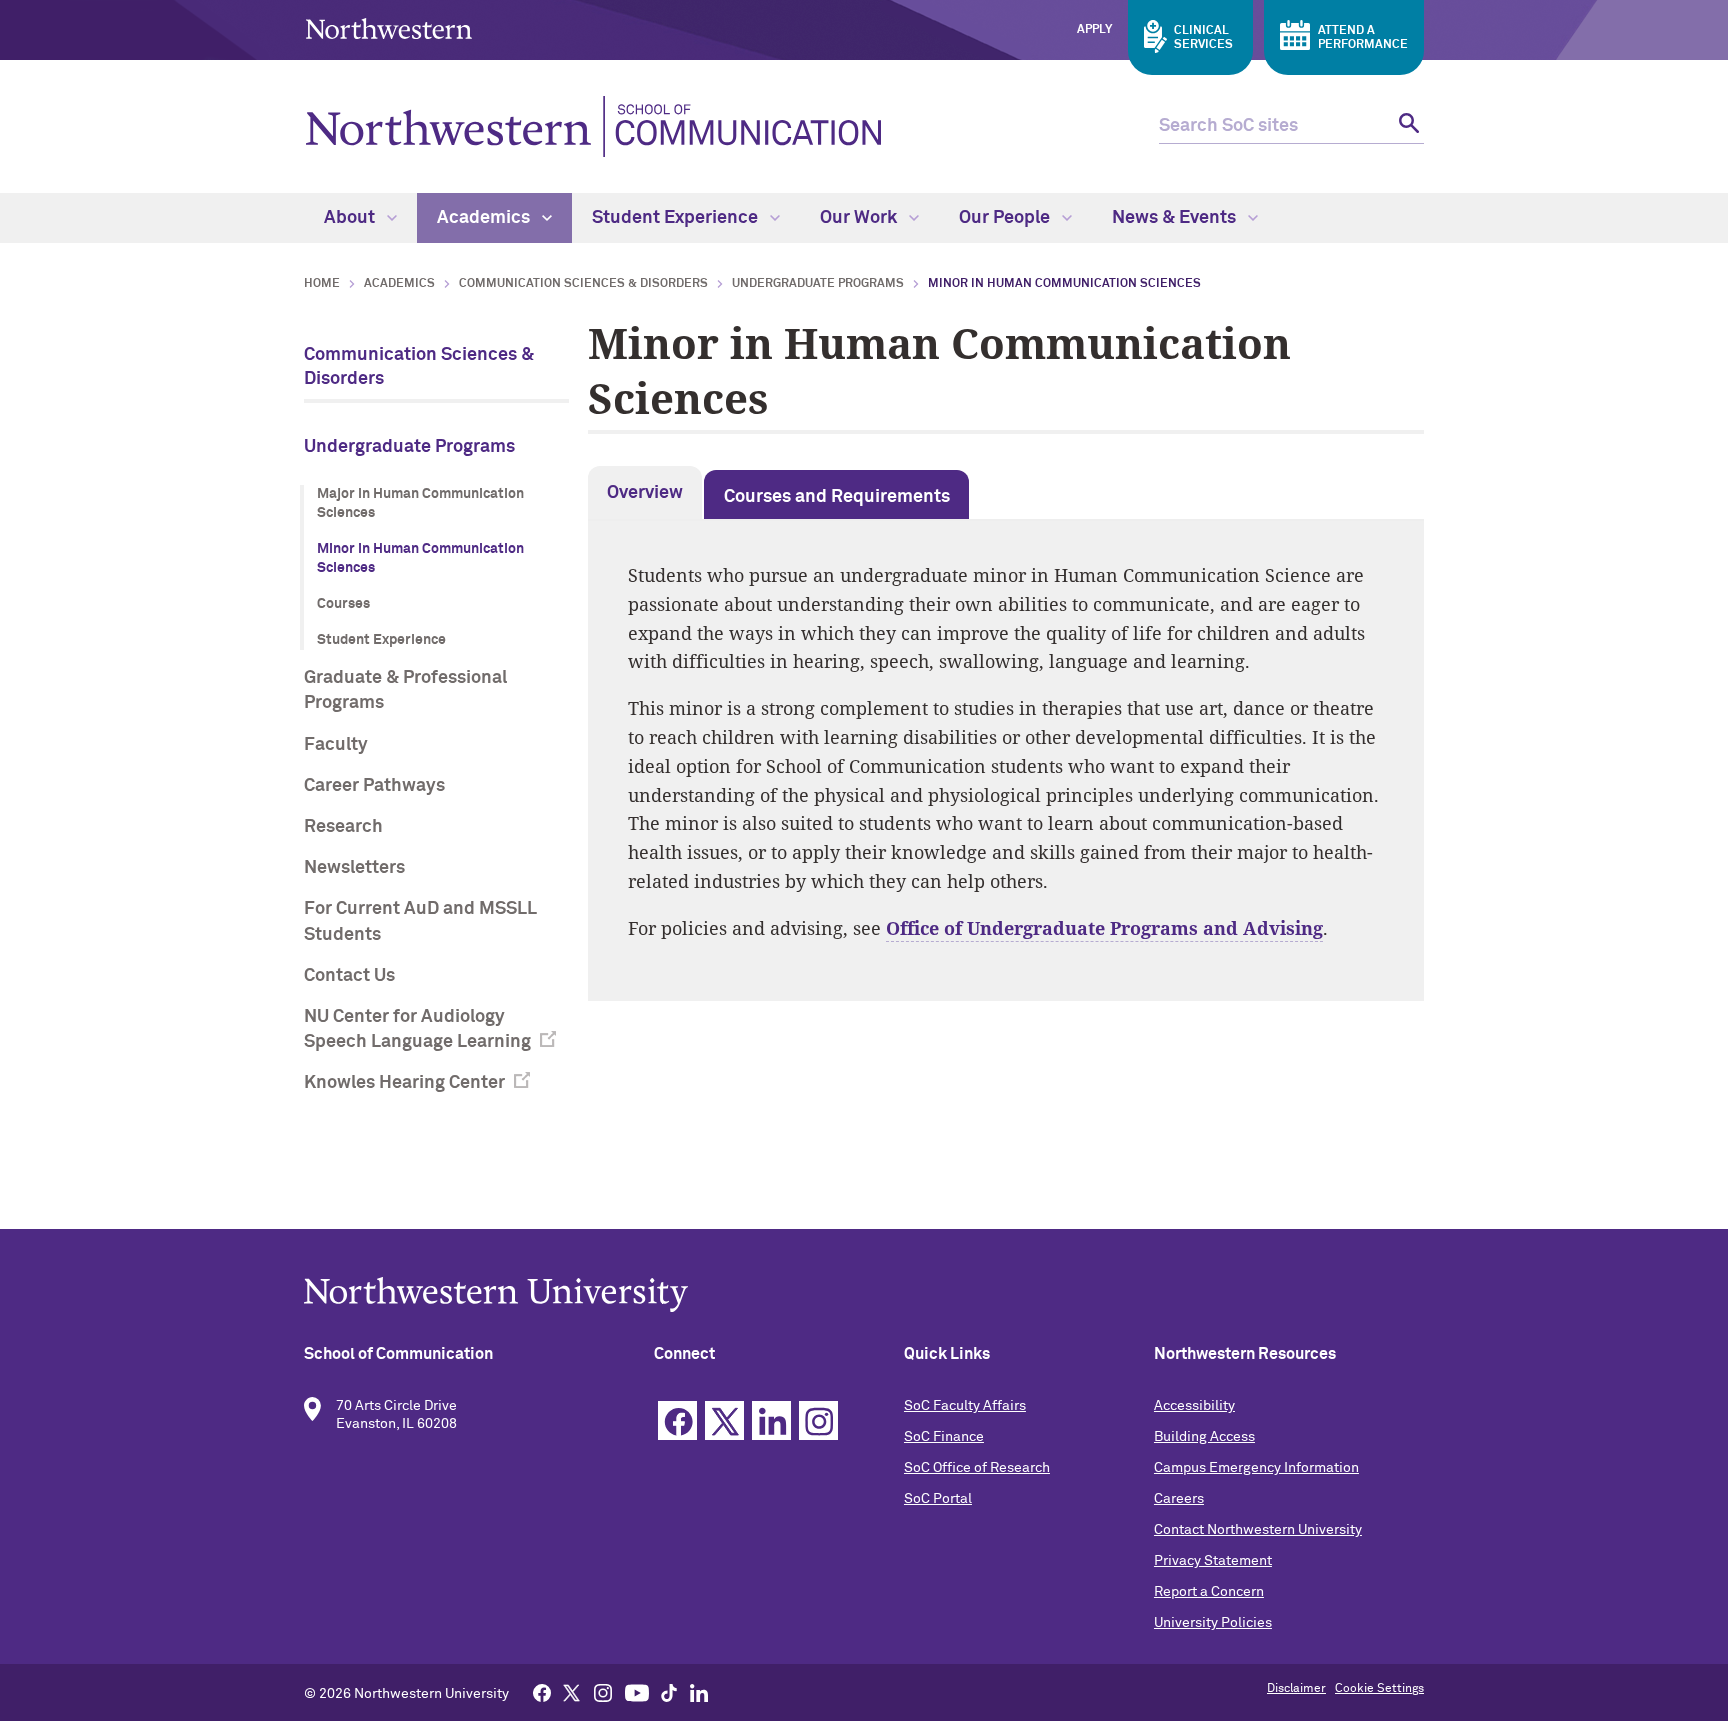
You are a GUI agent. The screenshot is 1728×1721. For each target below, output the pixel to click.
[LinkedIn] (699, 1692)
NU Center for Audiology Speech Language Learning (417, 1029)
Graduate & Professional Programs (405, 690)
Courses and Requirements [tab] (837, 497)
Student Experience (677, 218)
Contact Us (349, 976)
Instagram (818, 1420)
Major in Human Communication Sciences (420, 504)
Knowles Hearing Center (404, 1083)
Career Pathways (374, 786)
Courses (343, 604)
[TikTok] (669, 1692)
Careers (1179, 1499)
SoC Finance (944, 1437)
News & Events (1176, 218)
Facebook (677, 1420)
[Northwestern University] (864, 1294)
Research (343, 827)
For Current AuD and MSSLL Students (420, 921)
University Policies (1213, 1623)
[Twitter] (572, 1692)
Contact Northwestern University (1258, 1530)
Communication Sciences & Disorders (583, 284)
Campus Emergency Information (1256, 1468)
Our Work (860, 218)
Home (322, 284)
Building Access (1204, 1437)
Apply (1094, 30)
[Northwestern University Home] (389, 28)
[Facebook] (542, 1692)
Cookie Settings (1379, 1689)
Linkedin (771, 1420)
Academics (485, 218)
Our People (1006, 218)
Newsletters (354, 868)
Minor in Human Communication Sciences (420, 559)
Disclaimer (1296, 1689)
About (351, 218)
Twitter (724, 1420)
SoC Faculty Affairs (965, 1406)
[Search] (1406, 126)
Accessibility (1194, 1406)
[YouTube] (637, 1692)
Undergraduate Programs (818, 284)
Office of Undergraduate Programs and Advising (1104, 928)
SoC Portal (938, 1499)
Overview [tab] (645, 493)
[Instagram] (603, 1692)
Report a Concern (1209, 1592)
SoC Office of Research (977, 1468)
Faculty (336, 745)
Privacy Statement (1213, 1561)
